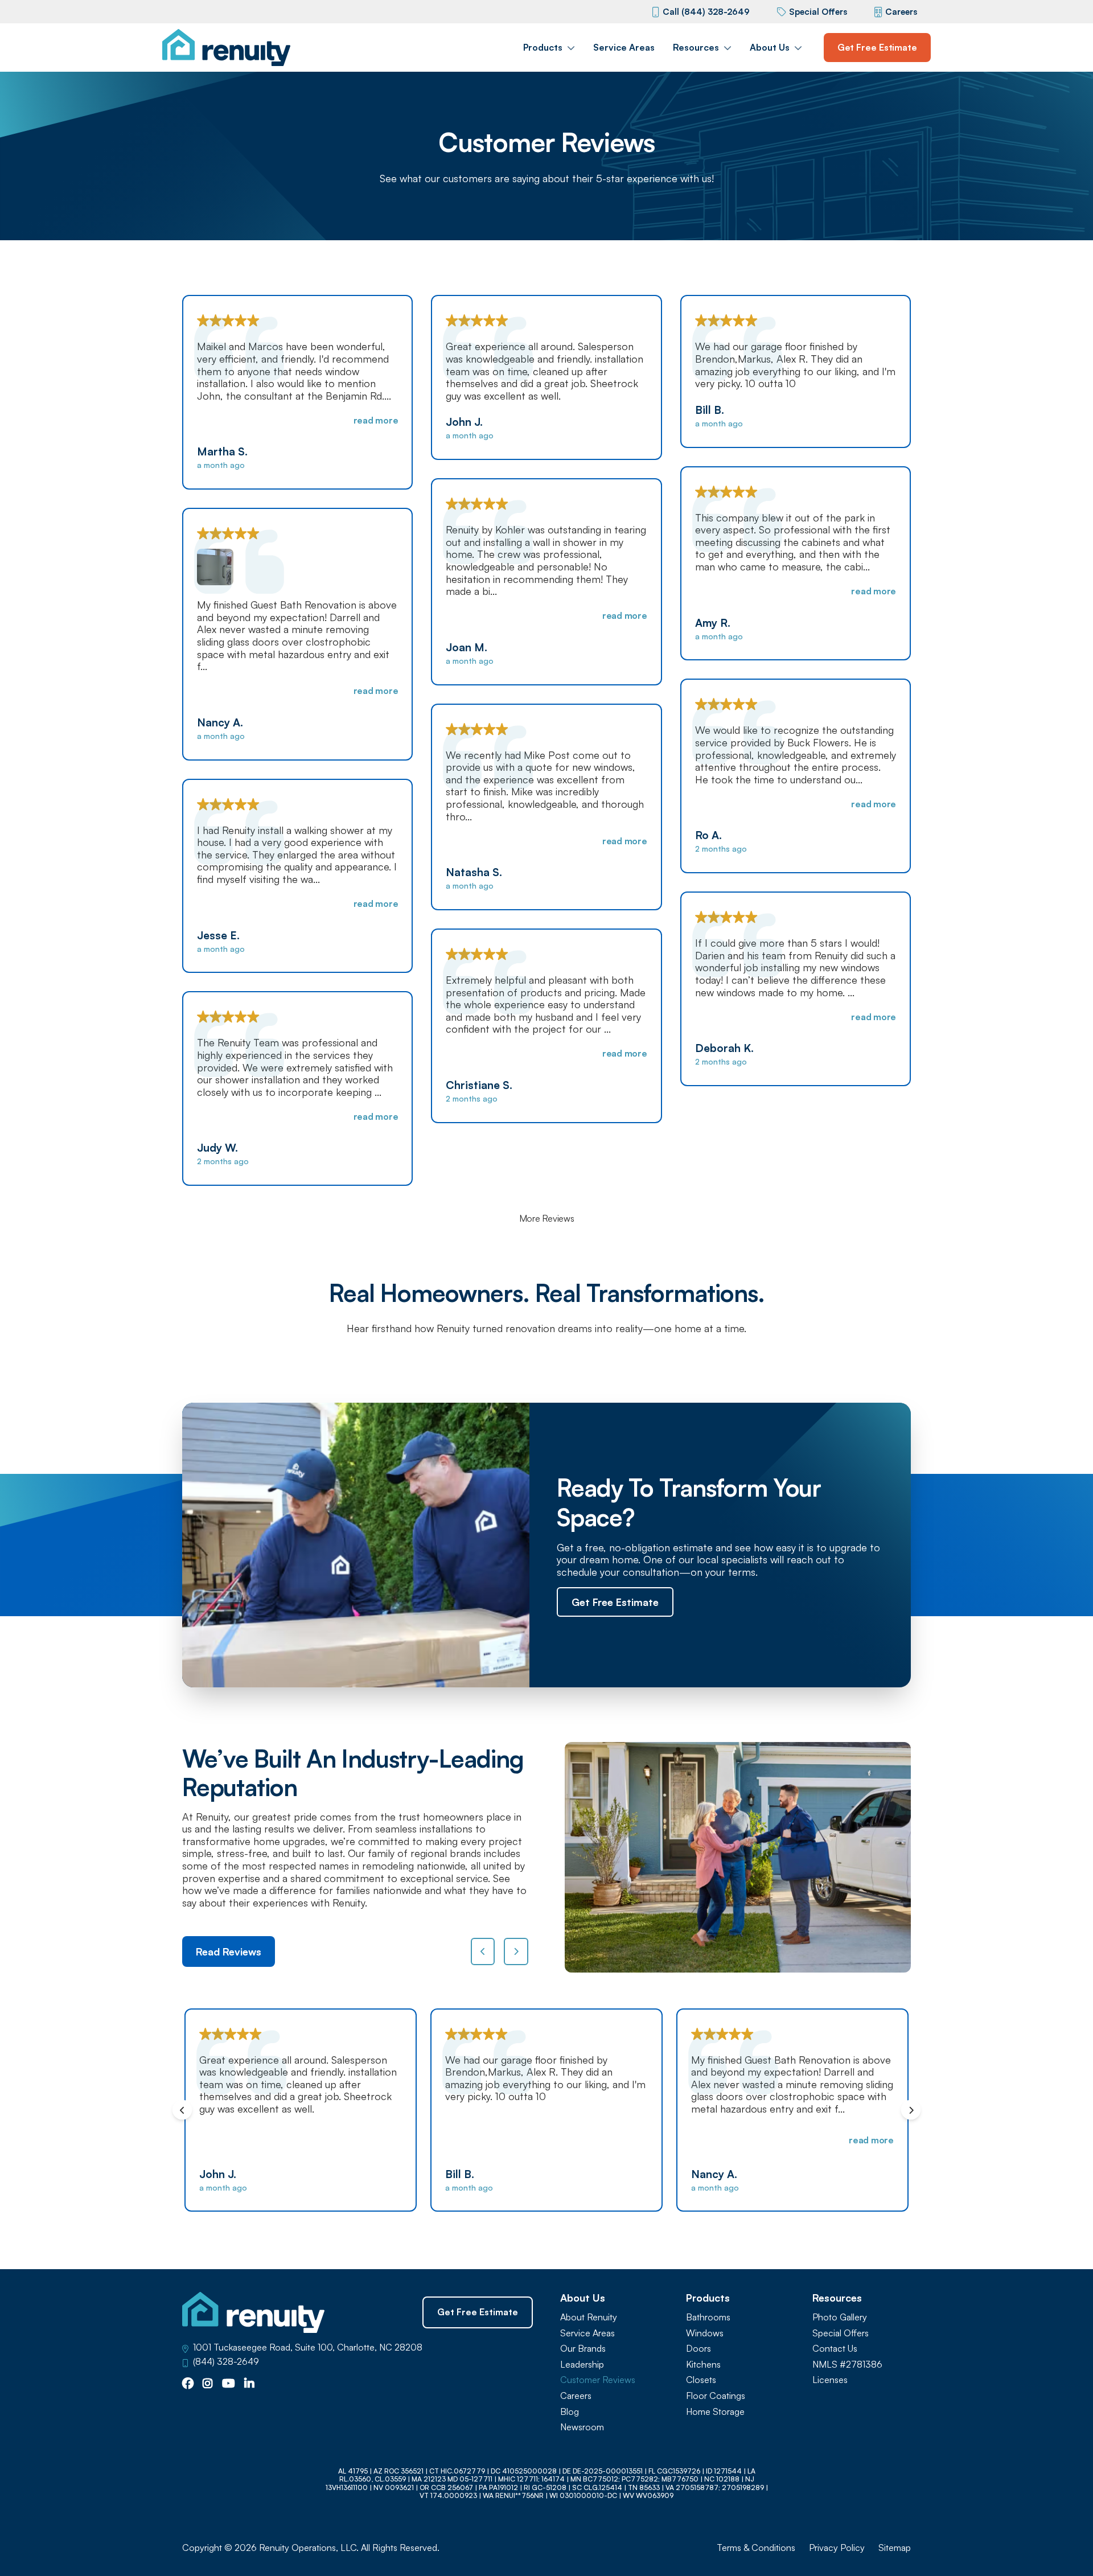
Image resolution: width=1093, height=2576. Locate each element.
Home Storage (715, 2412)
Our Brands (583, 2349)
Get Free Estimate (877, 47)
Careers (901, 12)
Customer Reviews (598, 2380)
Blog (570, 2412)
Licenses (830, 2380)
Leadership (582, 2365)
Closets (701, 2380)
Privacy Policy (837, 2548)
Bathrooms (708, 2317)
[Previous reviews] (483, 1951)
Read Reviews (229, 1951)
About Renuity (589, 2317)
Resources (696, 47)
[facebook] (188, 2384)
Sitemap (895, 2548)
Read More (376, 420)
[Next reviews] (516, 1951)
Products (543, 47)
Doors (698, 2349)
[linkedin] (249, 2384)
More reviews (547, 1219)
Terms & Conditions (756, 2548)
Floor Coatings (716, 2396)
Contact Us (835, 2349)
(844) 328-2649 (226, 2362)
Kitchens (703, 2365)
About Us (770, 47)
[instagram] (208, 2384)
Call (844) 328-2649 (706, 12)
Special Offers (818, 12)
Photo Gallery (840, 2317)
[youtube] (229, 2384)
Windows (705, 2333)
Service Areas (624, 47)
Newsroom (582, 2427)
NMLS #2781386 (847, 2365)
